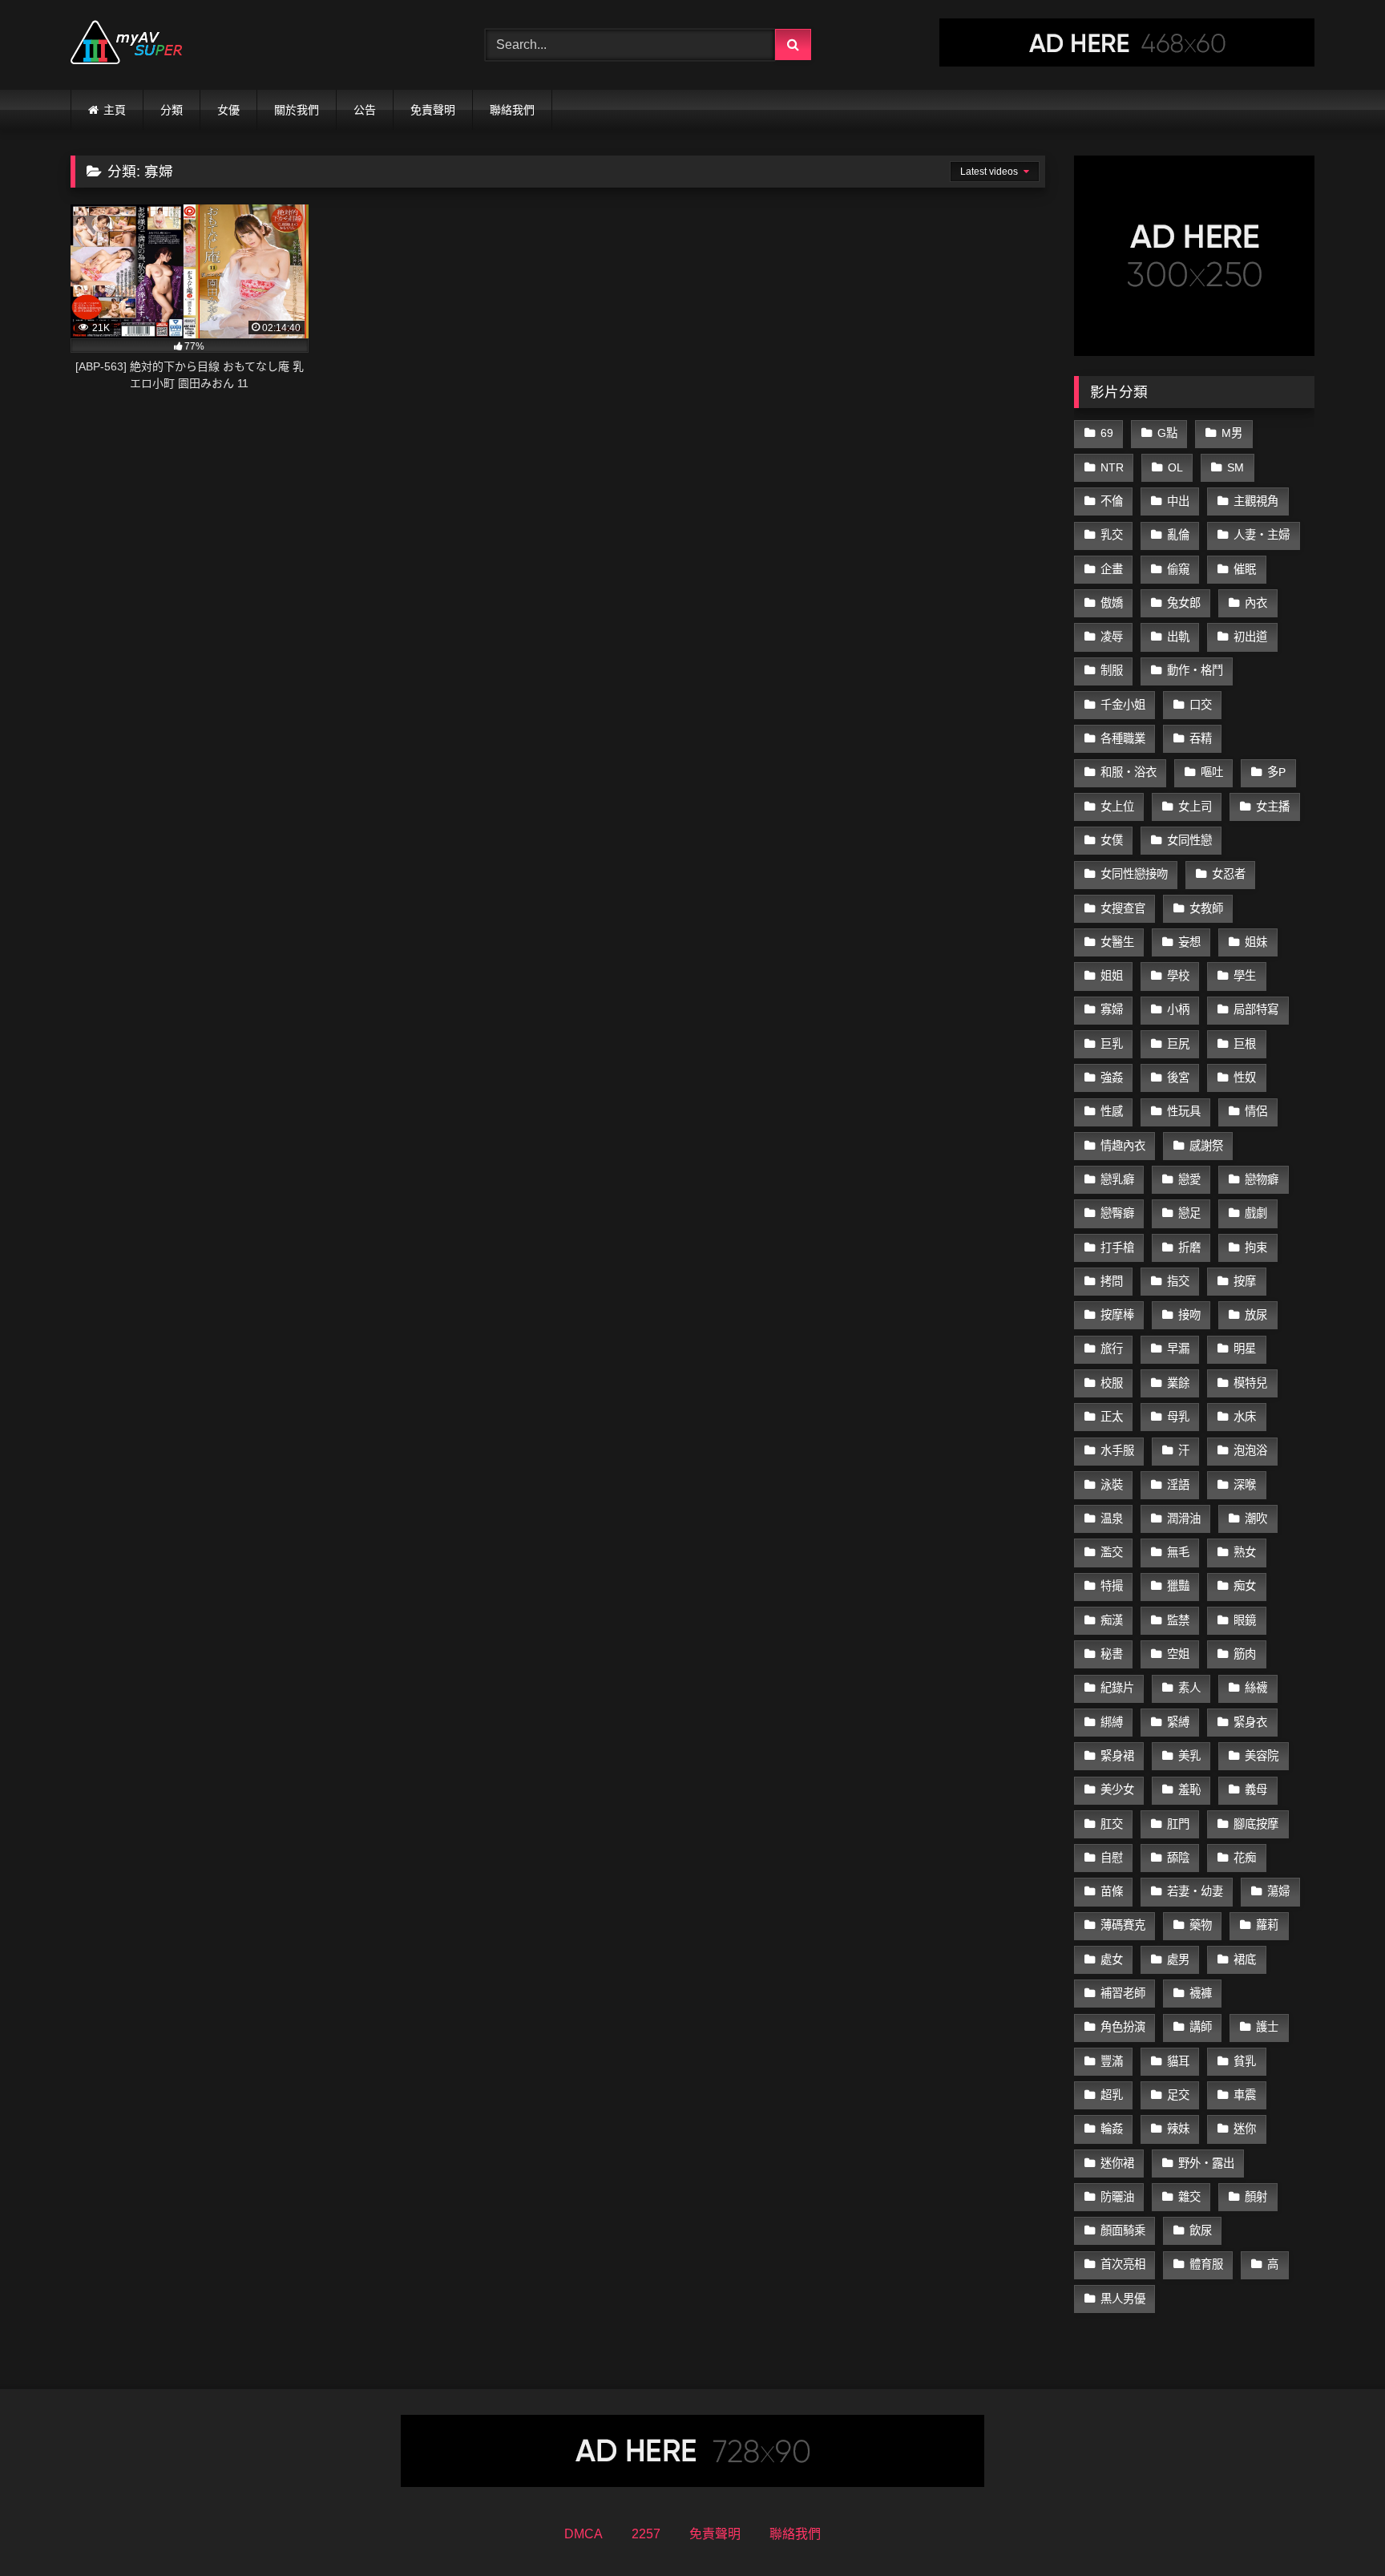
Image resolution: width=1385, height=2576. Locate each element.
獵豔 (1178, 1586)
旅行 (1112, 1349)
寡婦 (1112, 1009)
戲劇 (1256, 1213)
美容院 (1262, 1756)
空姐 (1178, 1654)
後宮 (1178, 1078)
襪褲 (1201, 1993)
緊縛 (1178, 1722)
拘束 (1256, 1248)
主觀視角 (1256, 501)
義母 (1256, 1789)
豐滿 (1112, 2061)
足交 (1178, 2095)
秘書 (1112, 1654)
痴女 (1245, 1586)
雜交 (1189, 2197)
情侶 (1256, 1111)
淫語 (1178, 1485)
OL (1175, 467)
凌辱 (1112, 637)
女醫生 (1117, 942)
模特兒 (1250, 1383)
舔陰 (1178, 1858)
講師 (1201, 2027)
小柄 (1178, 1009)
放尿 (1256, 1315)
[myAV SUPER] (127, 45)
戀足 (1189, 1213)
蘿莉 (1267, 1925)
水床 (1245, 1417)
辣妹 (1178, 2129)
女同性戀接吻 (1134, 874)
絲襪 (1256, 1688)
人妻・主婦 (1262, 535)
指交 (1178, 1281)
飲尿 (1201, 2230)
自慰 (1112, 1858)
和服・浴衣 (1129, 772)
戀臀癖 (1117, 1213)
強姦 (1112, 1078)
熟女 (1245, 1552)
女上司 (1195, 807)
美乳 (1189, 1756)
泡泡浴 (1250, 1450)
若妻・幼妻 (1195, 1891)
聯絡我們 (512, 110)
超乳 (1112, 2095)
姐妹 (1256, 942)
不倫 (1112, 501)
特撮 (1112, 1586)
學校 (1178, 976)
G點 (1167, 433)
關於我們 (297, 110)
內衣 (1256, 603)
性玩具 (1184, 1111)
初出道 (1250, 637)
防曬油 (1117, 2197)
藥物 (1201, 1925)
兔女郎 (1184, 603)
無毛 (1178, 1552)
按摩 (1245, 1281)
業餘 (1178, 1383)
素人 (1189, 1688)
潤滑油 (1184, 1519)
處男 (1178, 1959)
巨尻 (1178, 1044)
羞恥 (1189, 1789)
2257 (646, 2534)
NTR (1112, 467)
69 (1107, 433)
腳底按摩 (1256, 1824)
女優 (228, 110)
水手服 (1117, 1450)
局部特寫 (1256, 1009)
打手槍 (1117, 1248)
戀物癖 (1262, 1179)
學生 (1245, 976)
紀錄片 (1117, 1688)
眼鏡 (1245, 1620)
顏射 (1256, 2197)
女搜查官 (1123, 908)
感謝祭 (1206, 1146)
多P (1276, 772)
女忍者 (1229, 874)
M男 (1232, 433)
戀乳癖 (1117, 1179)
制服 (1112, 670)
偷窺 (1178, 569)
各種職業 (1123, 738)
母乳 (1178, 1417)
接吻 (1189, 1315)
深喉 (1245, 1485)
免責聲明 (433, 110)
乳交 (1112, 535)
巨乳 (1112, 1044)
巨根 (1245, 1044)
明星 (1245, 1349)
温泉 (1112, 1519)
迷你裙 (1117, 2163)
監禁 (1178, 1620)
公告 (365, 110)
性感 (1112, 1111)
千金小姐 (1123, 705)
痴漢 (1112, 1620)
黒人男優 (1123, 2299)
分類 (172, 110)
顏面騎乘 (1123, 2230)
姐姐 (1112, 976)
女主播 (1273, 807)
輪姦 (1112, 2129)
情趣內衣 (1123, 1146)
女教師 (1206, 908)
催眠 (1245, 569)
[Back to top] (1335, 2528)
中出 (1178, 501)
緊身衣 (1250, 1722)
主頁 (115, 110)
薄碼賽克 (1123, 1925)
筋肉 (1245, 1654)
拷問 (1112, 1281)
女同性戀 (1189, 840)
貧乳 (1245, 2061)
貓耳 (1178, 2061)
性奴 (1245, 1078)
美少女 (1117, 1789)
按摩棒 (1117, 1315)
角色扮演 (1123, 2027)
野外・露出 (1206, 2163)
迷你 (1245, 2129)
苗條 (1112, 1891)
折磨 (1189, 1248)
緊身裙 (1117, 1756)
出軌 (1178, 637)
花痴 (1245, 1858)
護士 (1267, 2027)
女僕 (1112, 840)
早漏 (1178, 1349)
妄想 (1189, 942)
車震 (1245, 2095)
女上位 (1117, 807)
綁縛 (1112, 1722)
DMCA (583, 2534)
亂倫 (1178, 535)
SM (1236, 467)
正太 (1112, 1417)
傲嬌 (1112, 603)
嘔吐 (1212, 772)
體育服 (1206, 2264)
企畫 (1112, 569)
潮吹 (1256, 1519)
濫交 (1112, 1552)
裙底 (1245, 1959)
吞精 (1201, 738)
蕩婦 (1278, 1891)
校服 (1112, 1383)
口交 (1201, 705)
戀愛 (1189, 1179)
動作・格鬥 (1195, 670)
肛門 (1178, 1824)
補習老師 (1123, 1993)
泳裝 (1112, 1485)
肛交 (1112, 1824)
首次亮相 (1123, 2264)
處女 (1112, 1959)
